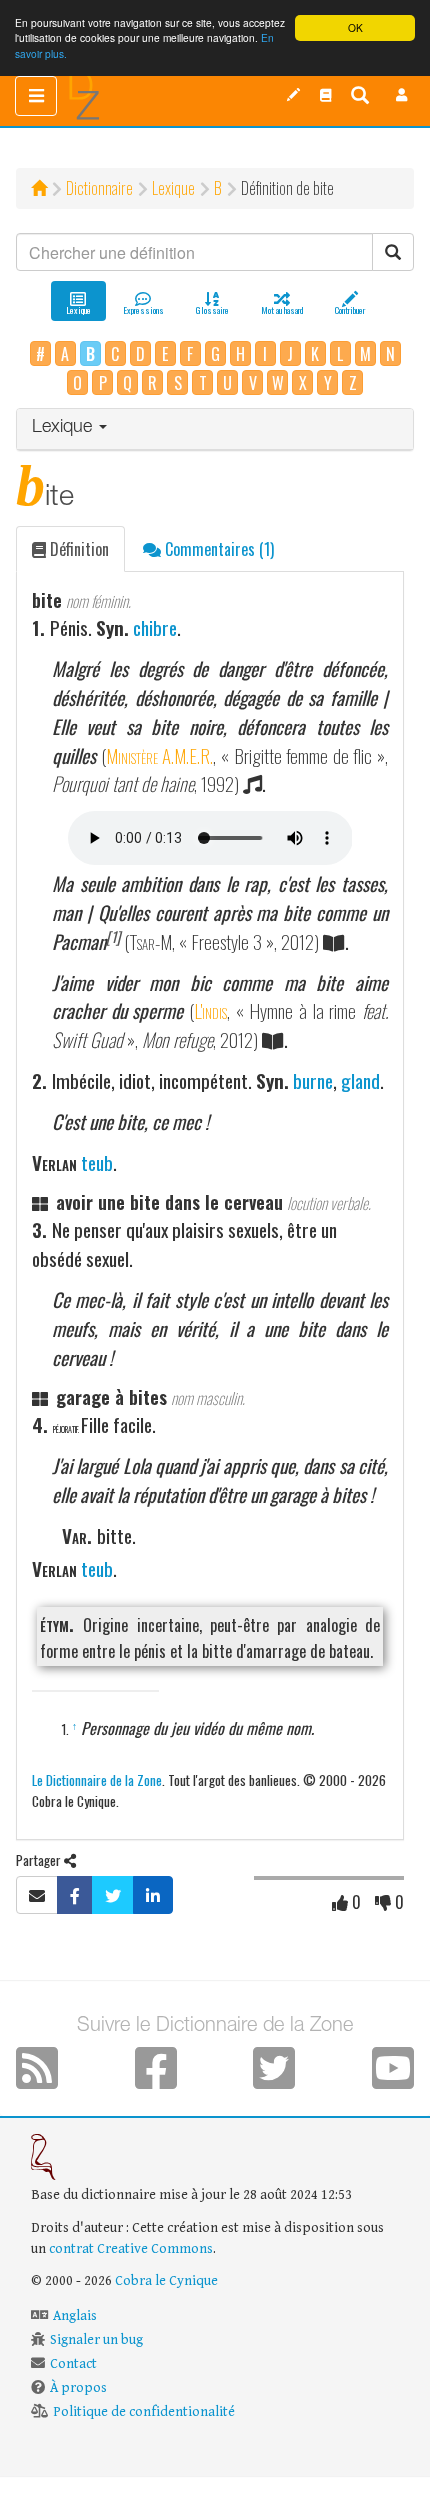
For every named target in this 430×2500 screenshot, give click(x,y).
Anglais (75, 2316)
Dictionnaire (99, 188)
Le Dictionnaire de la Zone (97, 1779)
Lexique (173, 188)
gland (360, 1080)
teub (97, 1162)
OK (355, 27)
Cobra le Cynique (166, 2281)
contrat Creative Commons (131, 2249)
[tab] (215, 429)
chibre (155, 627)
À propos (78, 2388)
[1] (113, 936)
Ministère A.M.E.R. (160, 755)
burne (313, 1080)
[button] (402, 95)
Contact (73, 2364)
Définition (77, 549)
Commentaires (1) (217, 549)
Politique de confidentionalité (144, 2412)
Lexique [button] (64, 428)
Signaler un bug (96, 2340)
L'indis (210, 1010)
